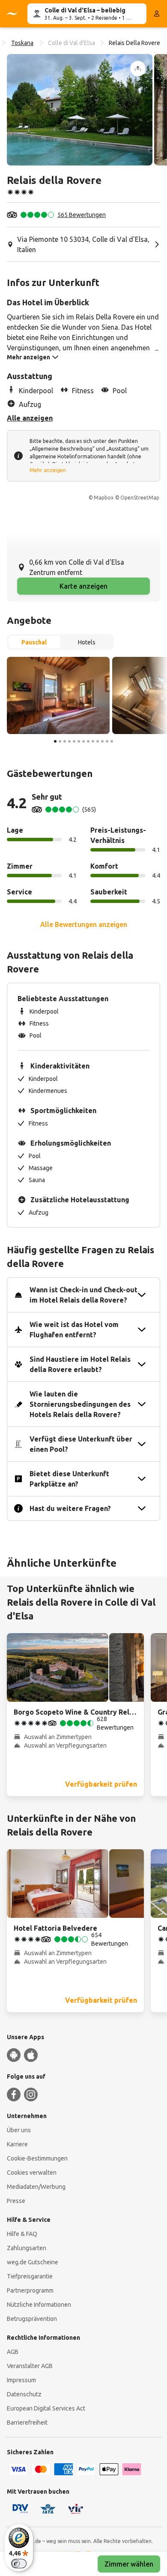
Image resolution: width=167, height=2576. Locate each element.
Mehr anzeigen (48, 470)
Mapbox (104, 498)
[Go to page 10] (98, 741)
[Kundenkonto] (157, 14)
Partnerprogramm (30, 2290)
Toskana (22, 43)
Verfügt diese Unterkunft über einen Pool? (81, 1444)
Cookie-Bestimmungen (37, 2158)
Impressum (21, 2380)
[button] (80, 110)
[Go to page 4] (69, 741)
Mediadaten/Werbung (36, 2187)
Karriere (17, 2144)
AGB (13, 2352)
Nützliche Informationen (39, 2305)
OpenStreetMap (140, 498)
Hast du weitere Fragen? (70, 1508)
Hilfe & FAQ (22, 2234)
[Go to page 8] (88, 741)
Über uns (19, 2130)
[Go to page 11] (102, 741)
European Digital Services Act (46, 2408)
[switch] (19, 2564)
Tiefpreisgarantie (30, 2276)
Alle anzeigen (30, 418)
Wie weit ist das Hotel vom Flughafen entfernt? (74, 1330)
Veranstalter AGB (30, 2366)
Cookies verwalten (32, 2173)
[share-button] (138, 69)
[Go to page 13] (112, 741)
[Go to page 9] (93, 741)
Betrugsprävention (32, 2319)
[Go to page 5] (74, 741)
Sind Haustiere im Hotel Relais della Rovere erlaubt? (80, 1364)
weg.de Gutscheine (33, 2262)
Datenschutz (24, 2394)
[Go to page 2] (60, 741)
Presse (16, 2201)
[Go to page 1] (55, 741)
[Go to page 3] (65, 741)
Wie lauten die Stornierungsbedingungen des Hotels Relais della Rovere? (80, 1404)
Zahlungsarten (27, 2248)
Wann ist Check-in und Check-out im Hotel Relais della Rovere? (83, 1295)
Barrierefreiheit (27, 2423)
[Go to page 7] (83, 741)
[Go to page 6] (79, 741)
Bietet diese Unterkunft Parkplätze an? (69, 1479)
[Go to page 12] (107, 741)
